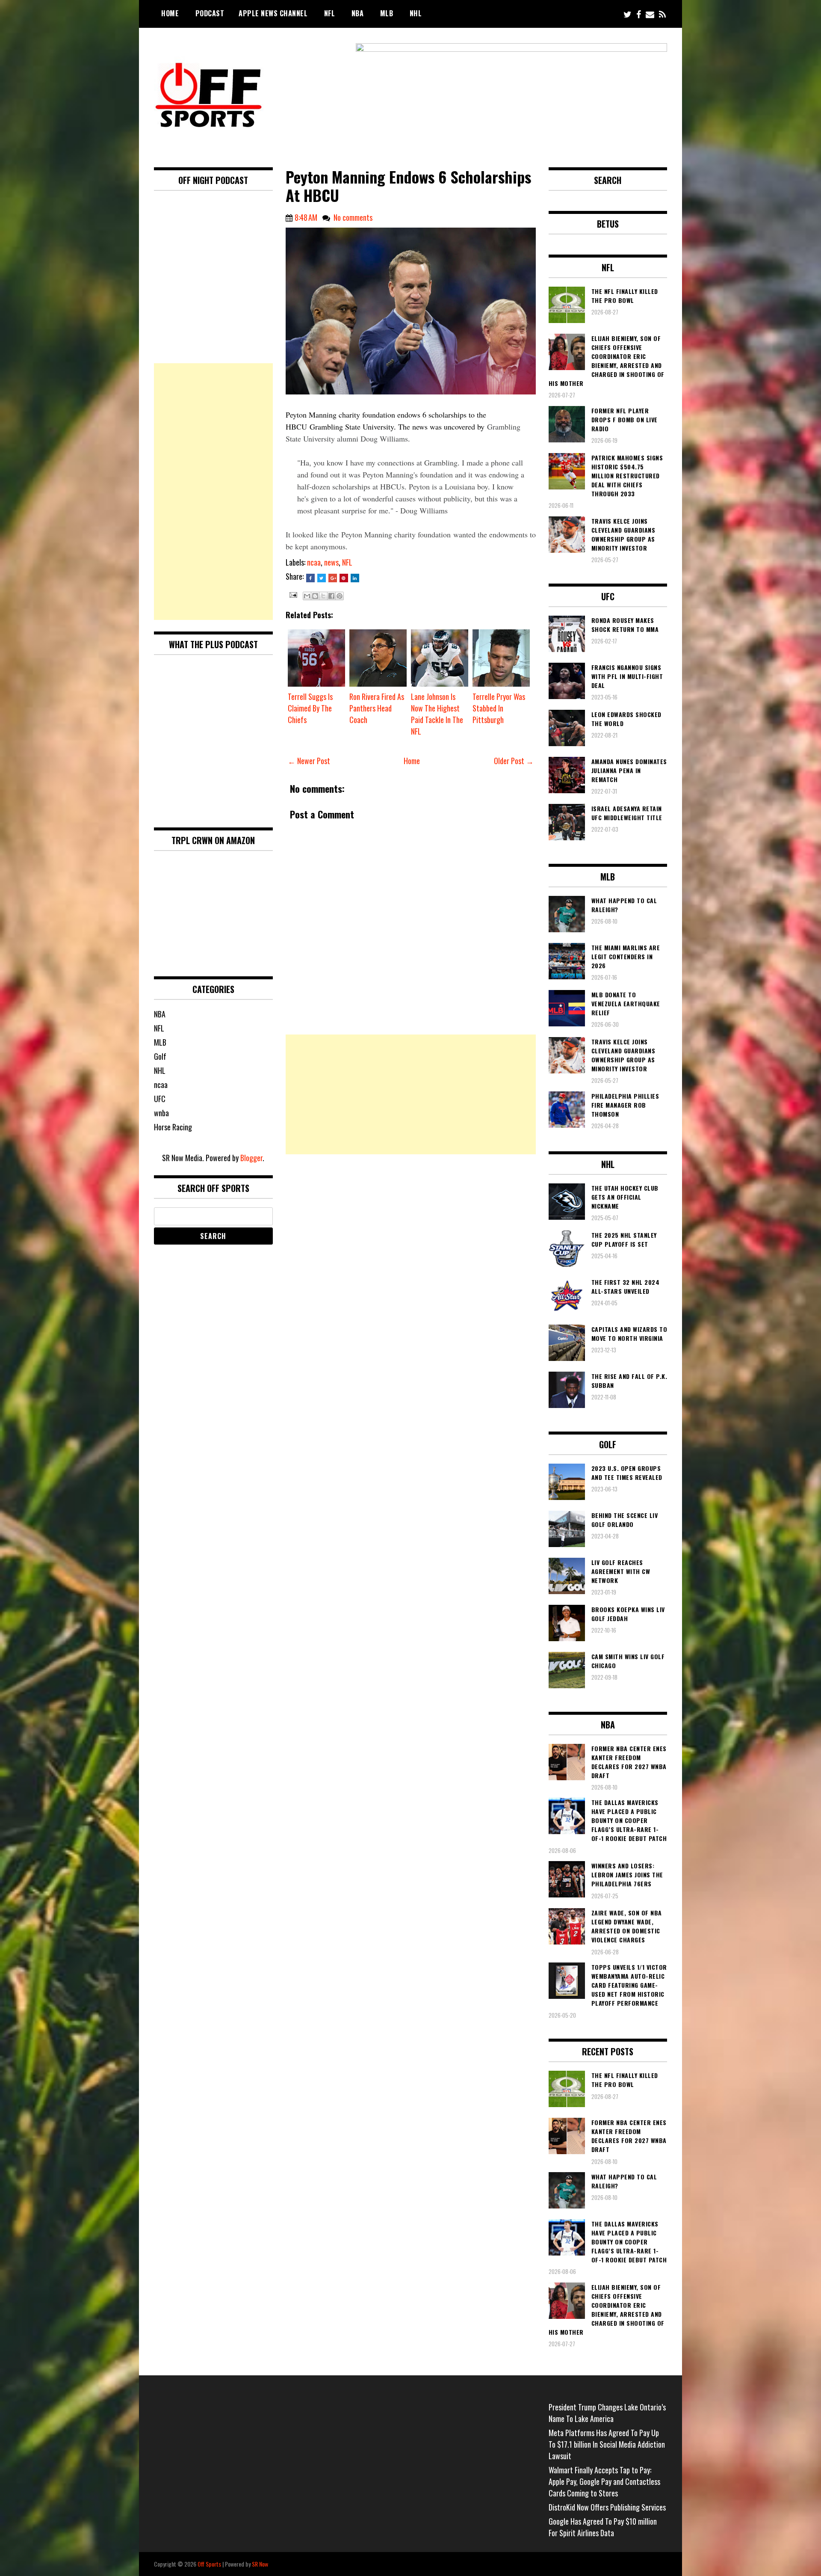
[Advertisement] (411, 1094)
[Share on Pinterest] (344, 578)
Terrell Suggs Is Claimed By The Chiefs (310, 708)
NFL (330, 13)
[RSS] (662, 14)
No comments (353, 217)
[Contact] (650, 14)
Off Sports (209, 2564)
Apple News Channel (273, 13)
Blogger (251, 1158)
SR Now (260, 2564)
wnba (161, 1113)
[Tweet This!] (322, 578)
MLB (387, 13)
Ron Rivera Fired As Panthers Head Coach (377, 708)
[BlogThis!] (315, 596)
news (331, 562)
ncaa (314, 562)
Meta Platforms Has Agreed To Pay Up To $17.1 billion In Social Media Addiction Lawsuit (607, 2444)
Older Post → (514, 761)
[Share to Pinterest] (340, 596)
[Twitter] (628, 14)
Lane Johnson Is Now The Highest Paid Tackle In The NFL (437, 714)
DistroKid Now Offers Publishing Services (607, 2507)
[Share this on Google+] (333, 578)
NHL (416, 13)
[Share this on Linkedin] (355, 578)
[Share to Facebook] (331, 596)
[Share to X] (323, 596)
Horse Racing (173, 1127)
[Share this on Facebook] (310, 578)
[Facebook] (639, 14)
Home (170, 13)
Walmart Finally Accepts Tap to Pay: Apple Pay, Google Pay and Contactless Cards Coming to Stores (604, 2481)
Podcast (210, 13)
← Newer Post (309, 761)
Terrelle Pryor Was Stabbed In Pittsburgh (499, 708)
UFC (160, 1099)
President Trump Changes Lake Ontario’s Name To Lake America (607, 2413)
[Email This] (307, 596)
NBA (358, 13)
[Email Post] (292, 594)
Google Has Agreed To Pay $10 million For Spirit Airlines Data (603, 2527)
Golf (160, 1056)
